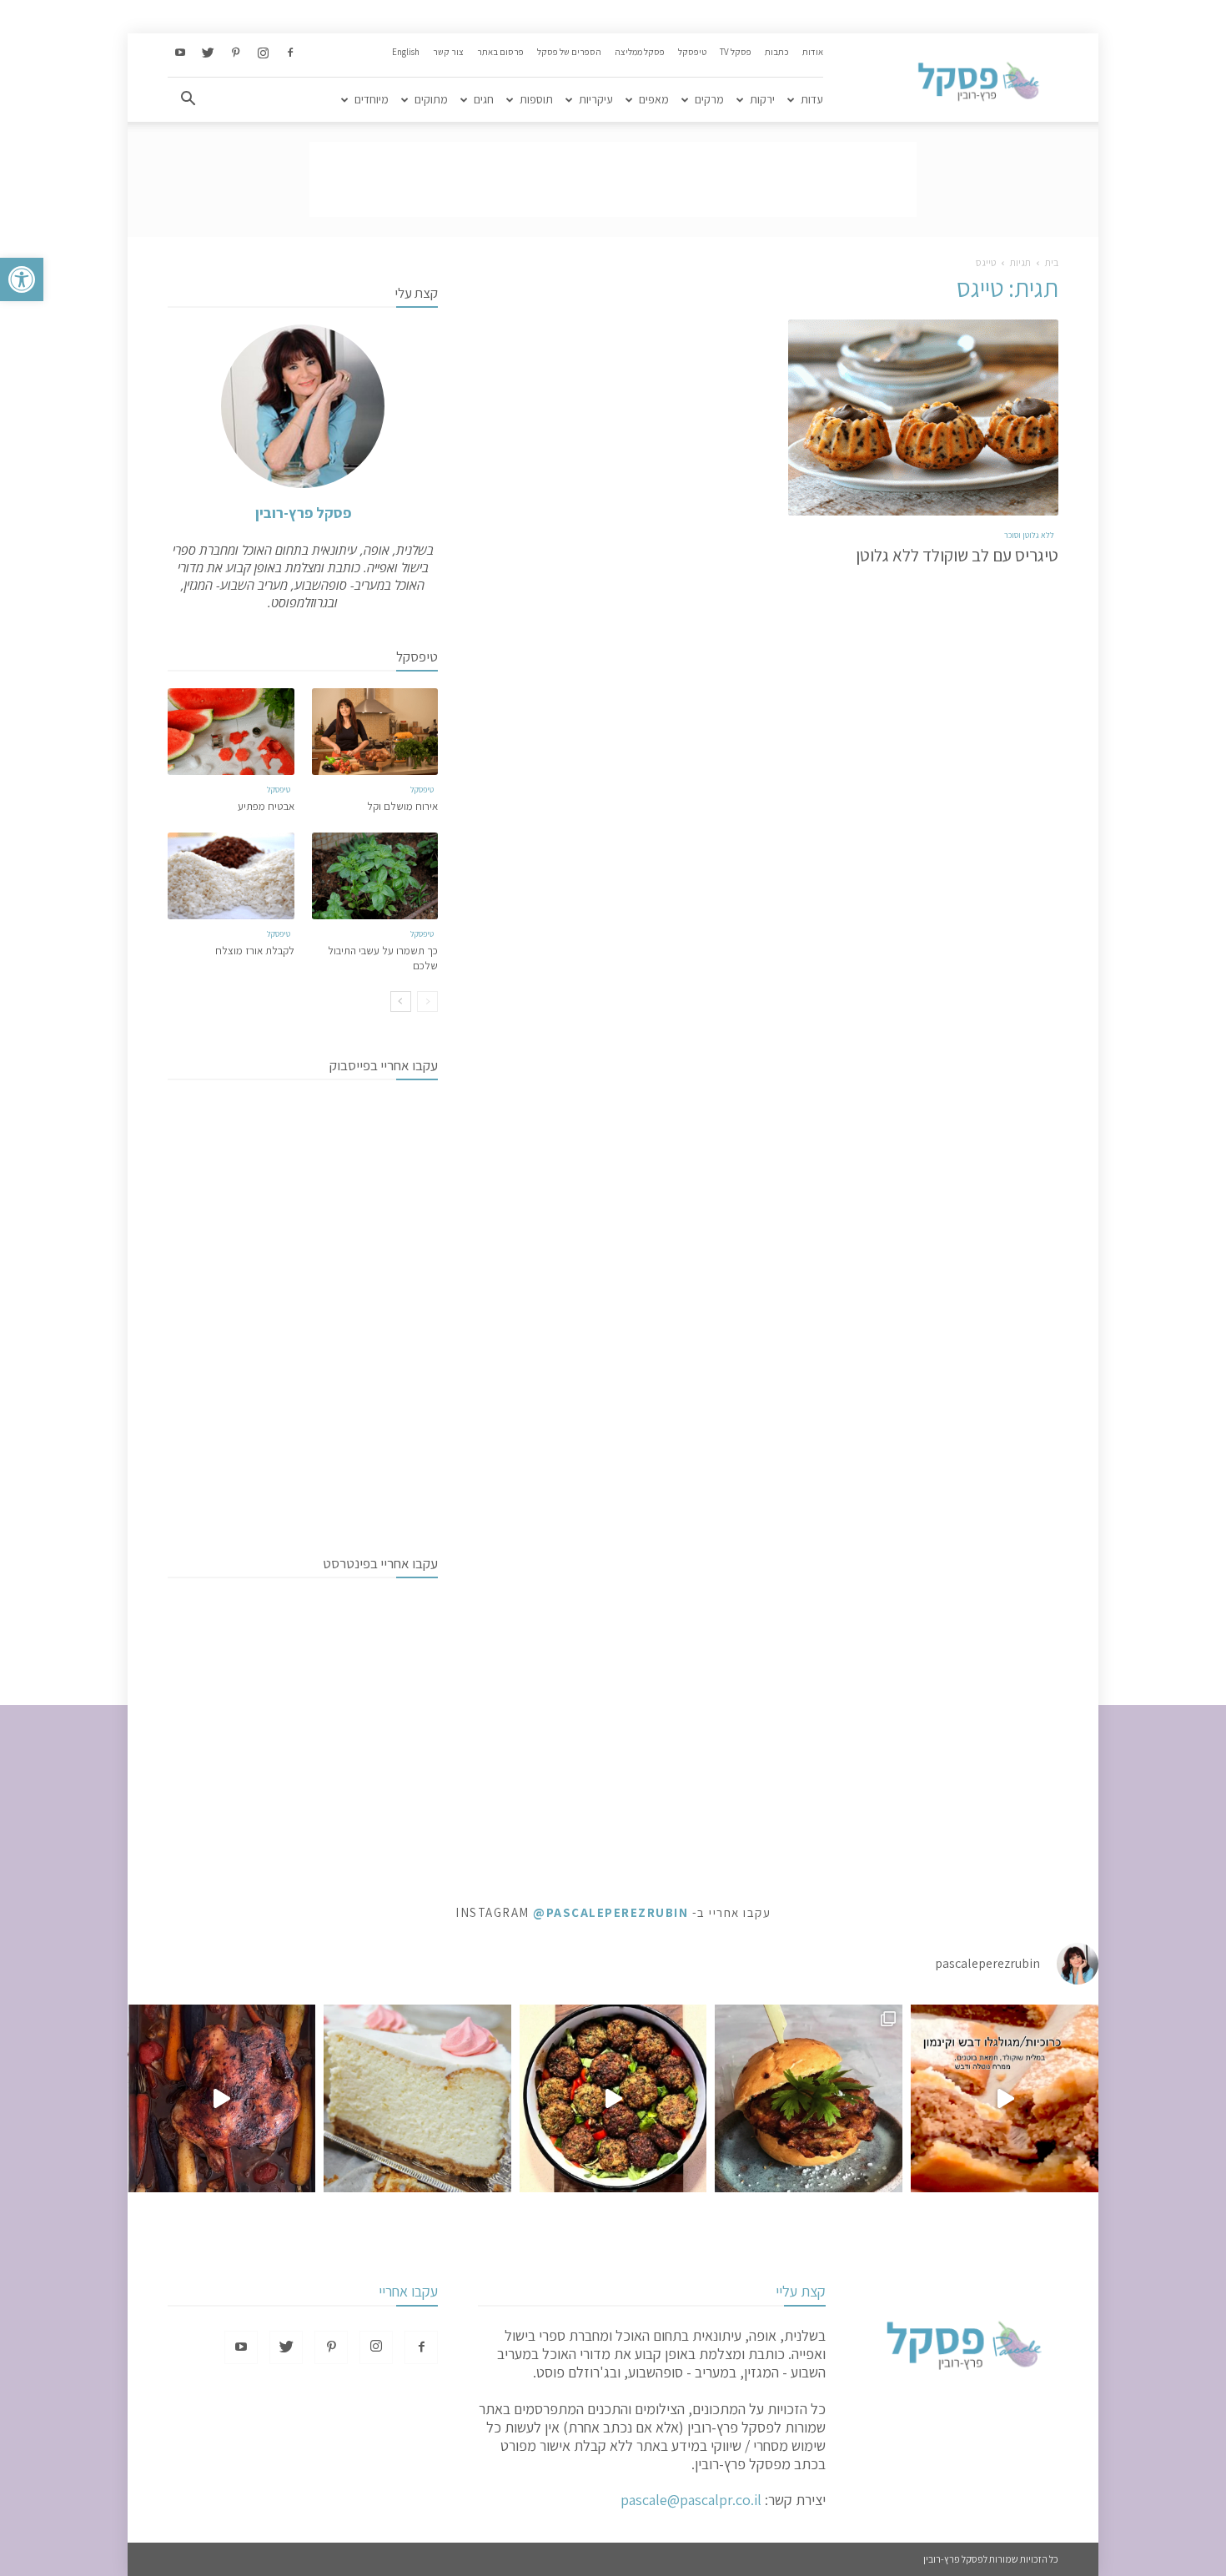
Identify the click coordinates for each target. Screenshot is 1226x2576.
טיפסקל (692, 52)
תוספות (536, 99)
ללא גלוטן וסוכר (1029, 535)
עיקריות (596, 99)
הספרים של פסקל (569, 52)
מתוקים (431, 99)
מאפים (654, 99)
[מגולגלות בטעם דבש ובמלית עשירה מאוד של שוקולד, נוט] (1005, 2098)
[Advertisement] (613, 179)
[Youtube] (180, 53)
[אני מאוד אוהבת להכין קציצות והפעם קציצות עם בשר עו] (613, 2098)
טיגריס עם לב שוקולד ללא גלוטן (957, 555)
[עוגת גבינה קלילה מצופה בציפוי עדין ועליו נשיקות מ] (417, 2098)
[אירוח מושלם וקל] (375, 732)
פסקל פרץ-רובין (303, 513)
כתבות (777, 52)
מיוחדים (372, 99)
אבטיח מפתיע (266, 806)
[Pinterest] (235, 53)
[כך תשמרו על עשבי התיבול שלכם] (375, 876)
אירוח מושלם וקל (402, 806)
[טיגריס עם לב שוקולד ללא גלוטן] (923, 418)
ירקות (762, 99)
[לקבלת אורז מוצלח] (231, 876)
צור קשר (448, 52)
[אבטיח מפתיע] (231, 732)
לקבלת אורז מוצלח (255, 951)
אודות (813, 52)
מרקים (709, 99)
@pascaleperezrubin (610, 1912)
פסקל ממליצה (640, 52)
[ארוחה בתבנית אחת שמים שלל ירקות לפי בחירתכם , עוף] (221, 2098)
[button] (22, 279)
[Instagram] (263, 53)
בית (1052, 262)
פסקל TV (736, 52)
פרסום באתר (500, 52)
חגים (484, 99)
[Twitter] (208, 53)
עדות (812, 99)
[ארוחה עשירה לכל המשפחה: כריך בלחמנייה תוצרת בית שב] (809, 2098)
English (406, 52)
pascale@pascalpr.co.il (691, 2500)
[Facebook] (290, 53)
